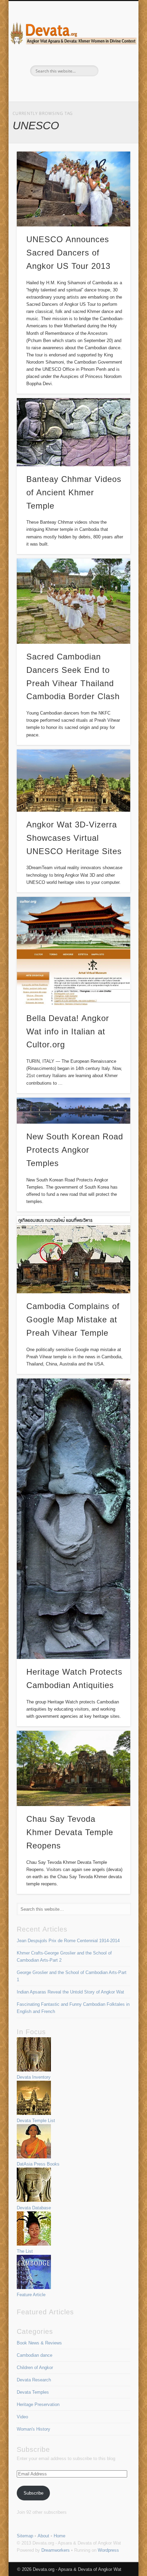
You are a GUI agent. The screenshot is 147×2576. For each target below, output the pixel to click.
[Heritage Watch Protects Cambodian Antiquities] (73, 1519)
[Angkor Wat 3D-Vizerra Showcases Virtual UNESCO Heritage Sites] (73, 781)
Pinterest (65, 88)
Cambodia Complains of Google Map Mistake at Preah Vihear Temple (73, 1319)
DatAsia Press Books (38, 2164)
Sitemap (25, 2536)
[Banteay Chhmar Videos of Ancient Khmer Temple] (73, 432)
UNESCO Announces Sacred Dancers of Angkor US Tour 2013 (68, 253)
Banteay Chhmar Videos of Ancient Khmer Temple (74, 492)
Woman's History (34, 2429)
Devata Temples (33, 2392)
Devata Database (34, 2208)
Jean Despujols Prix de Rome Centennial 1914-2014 (68, 1941)
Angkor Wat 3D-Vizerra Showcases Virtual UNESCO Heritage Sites (74, 838)
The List (25, 2251)
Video (22, 2417)
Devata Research (34, 2380)
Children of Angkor (35, 2368)
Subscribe (34, 2493)
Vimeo (80, 88)
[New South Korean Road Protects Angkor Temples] (73, 1111)
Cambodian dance (35, 2355)
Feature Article (31, 2295)
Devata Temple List (36, 2121)
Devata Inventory (34, 2077)
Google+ (94, 88)
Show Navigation (113, 61)
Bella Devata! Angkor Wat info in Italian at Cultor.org (68, 1031)
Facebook (51, 88)
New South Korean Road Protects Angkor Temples (75, 1150)
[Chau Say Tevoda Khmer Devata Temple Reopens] (73, 1768)
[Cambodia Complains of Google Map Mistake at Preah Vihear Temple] (73, 1255)
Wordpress (108, 2550)
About (43, 2536)
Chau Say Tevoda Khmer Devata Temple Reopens (70, 1832)
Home (59, 2536)
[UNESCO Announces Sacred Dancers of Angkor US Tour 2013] (73, 189)
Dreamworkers (56, 2550)
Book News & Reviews (39, 2343)
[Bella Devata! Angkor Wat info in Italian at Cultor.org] (73, 951)
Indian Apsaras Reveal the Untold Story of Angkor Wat (70, 1992)
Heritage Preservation (38, 2404)
